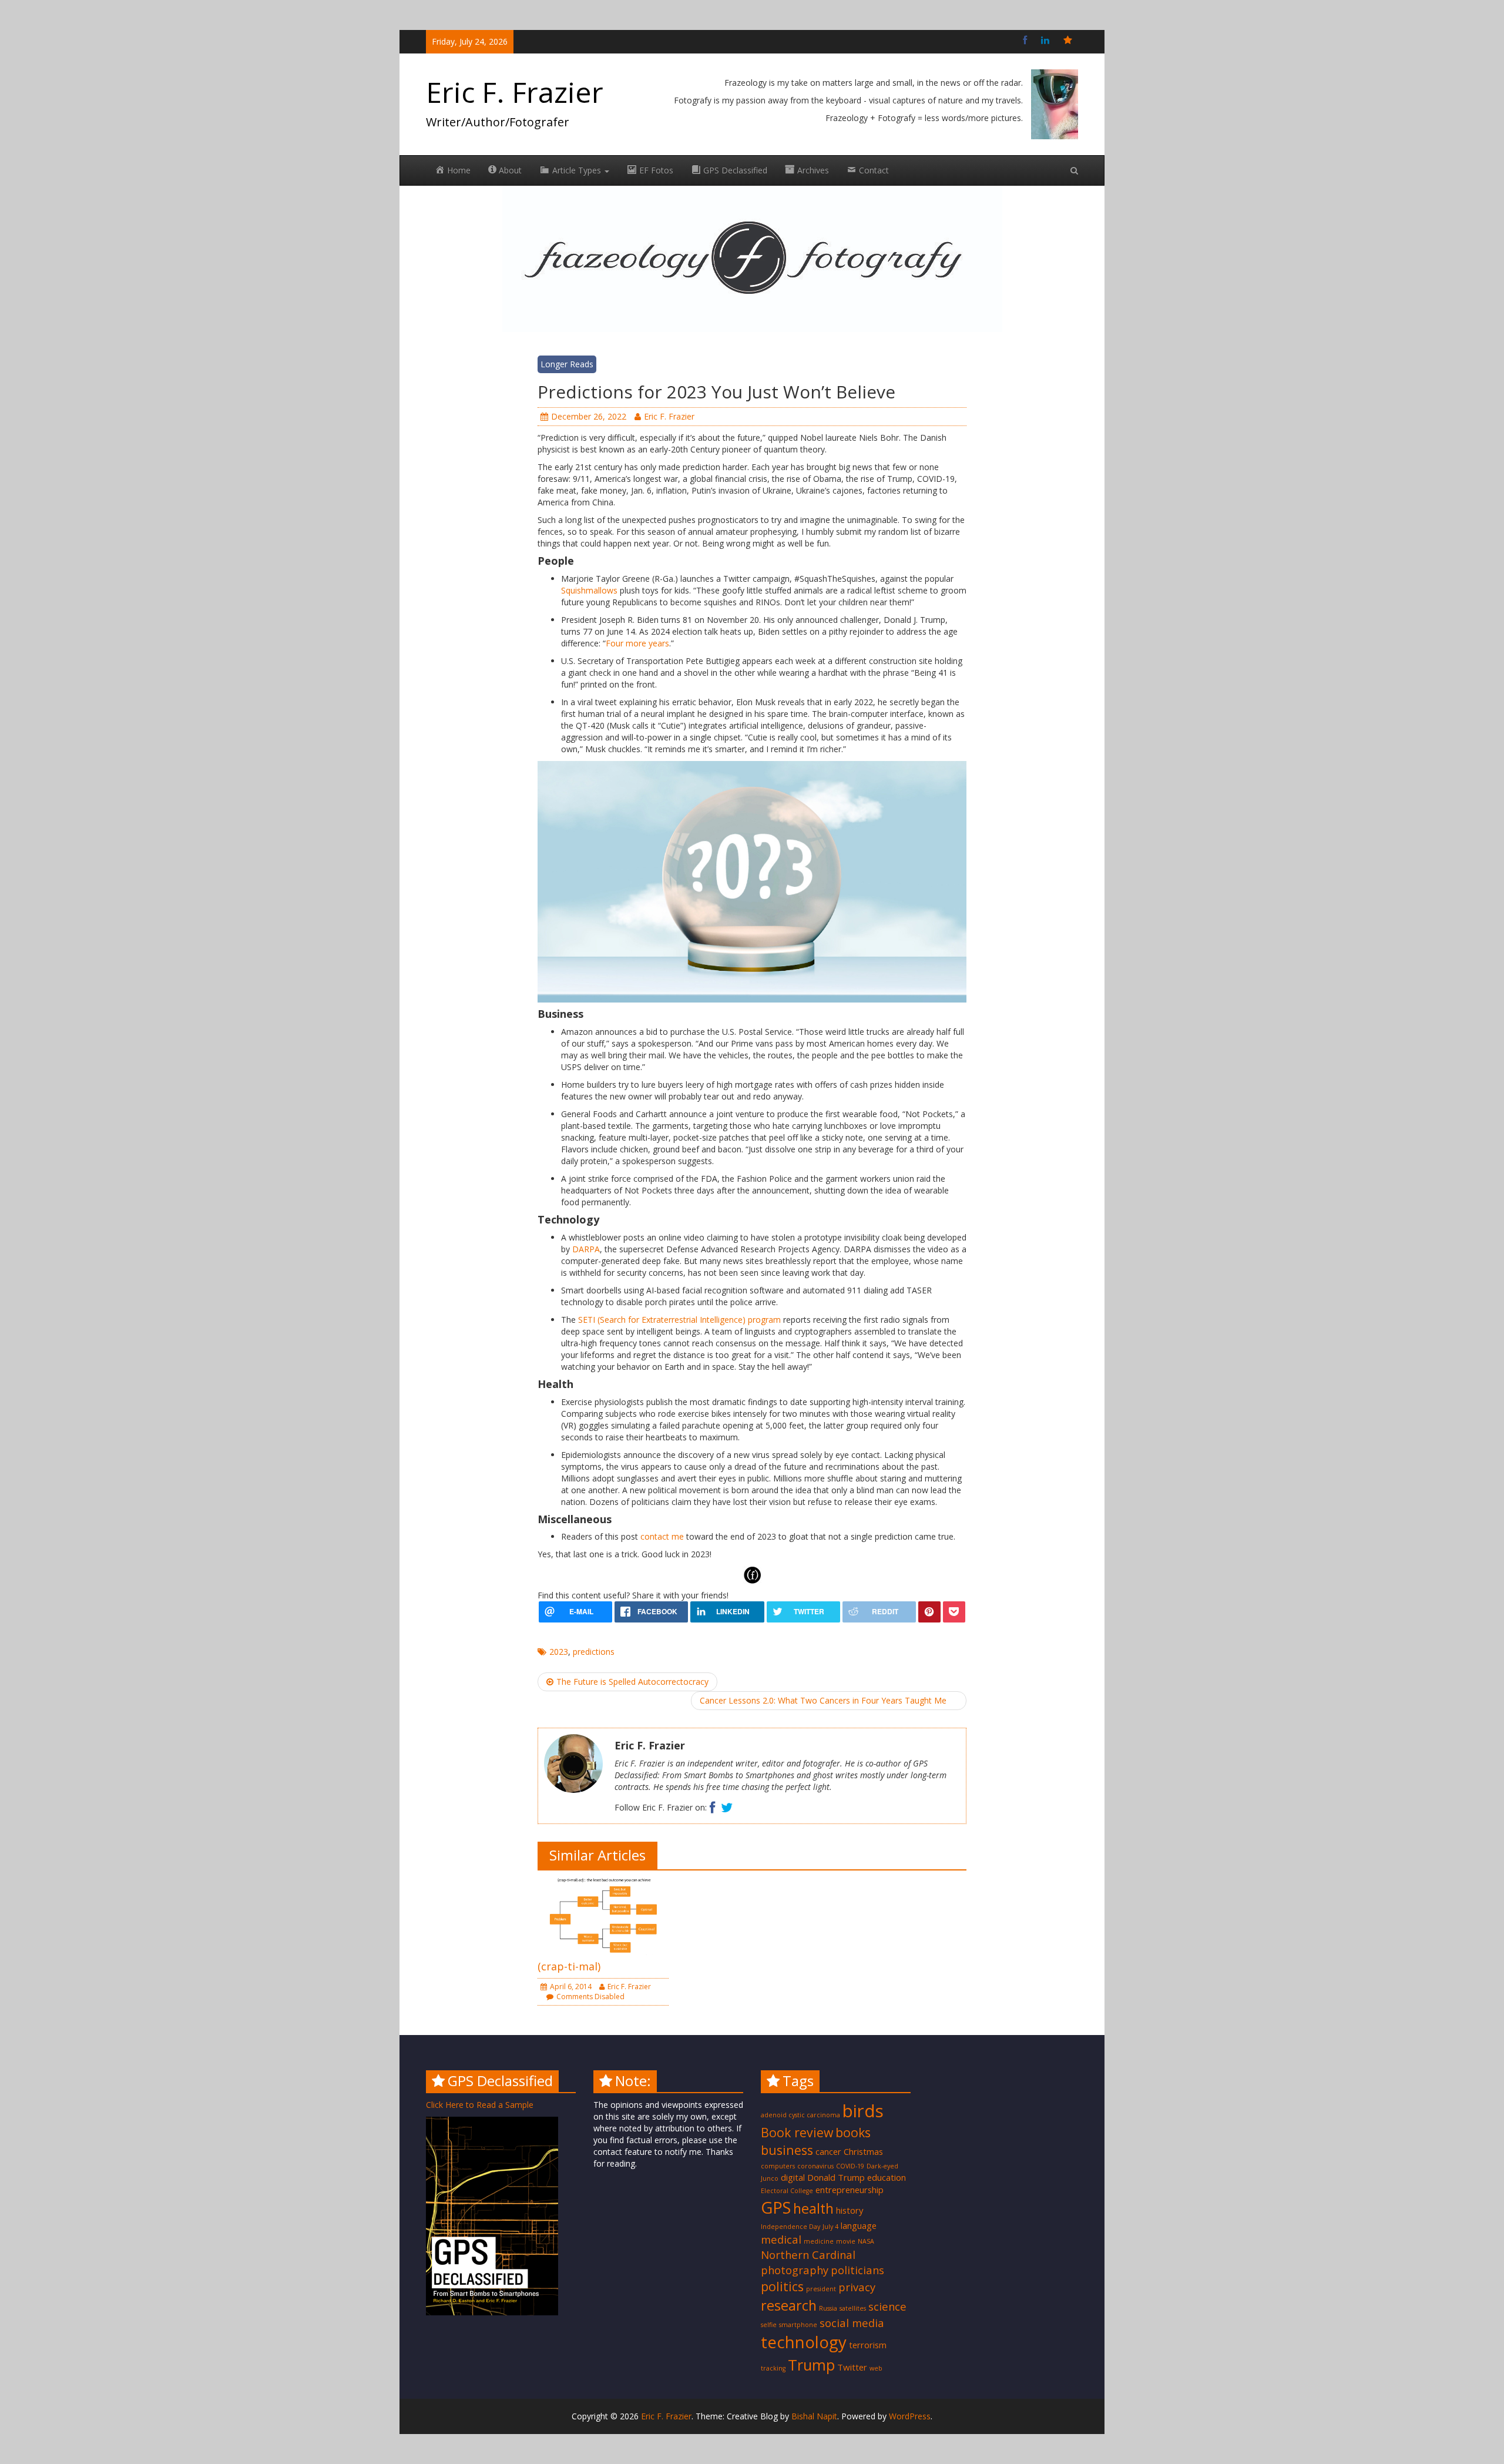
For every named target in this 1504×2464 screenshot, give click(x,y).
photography (795, 2270)
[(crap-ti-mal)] (603, 1914)
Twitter (852, 2367)
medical (781, 2239)
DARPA (586, 1249)
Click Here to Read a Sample (480, 2105)
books (853, 2132)
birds (863, 2111)
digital (793, 2177)
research (789, 2305)
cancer (828, 2151)
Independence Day (790, 2227)
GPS (776, 2207)
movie (846, 2241)
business (787, 2150)
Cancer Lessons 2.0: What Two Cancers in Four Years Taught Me (823, 1700)
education (887, 2177)
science (887, 2306)
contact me (662, 1536)
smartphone (798, 2325)
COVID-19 (850, 2166)
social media (852, 2323)
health (813, 2208)
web (876, 2368)
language (859, 2225)
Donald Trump (836, 2177)
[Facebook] (1025, 40)
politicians (857, 2270)
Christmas (863, 2151)
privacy (857, 2287)
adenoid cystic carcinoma (800, 2115)
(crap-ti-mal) (569, 1966)
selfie (769, 2325)
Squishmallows (590, 590)
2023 (559, 1652)
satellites (853, 2308)
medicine (819, 2241)
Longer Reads (567, 364)
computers (778, 2166)
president (821, 2289)
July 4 (830, 2227)
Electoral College (787, 2191)
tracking (773, 2368)
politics (782, 2286)
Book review (797, 2132)
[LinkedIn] (1045, 40)
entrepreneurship (850, 2190)
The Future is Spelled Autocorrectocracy (632, 1682)
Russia (828, 2308)
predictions (594, 1652)
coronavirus (815, 2166)
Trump (811, 2365)
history (850, 2210)
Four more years (637, 643)
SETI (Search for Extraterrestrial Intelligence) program (679, 1320)
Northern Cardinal (808, 2255)
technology (804, 2342)
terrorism (868, 2345)
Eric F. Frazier (515, 92)
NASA (866, 2241)
